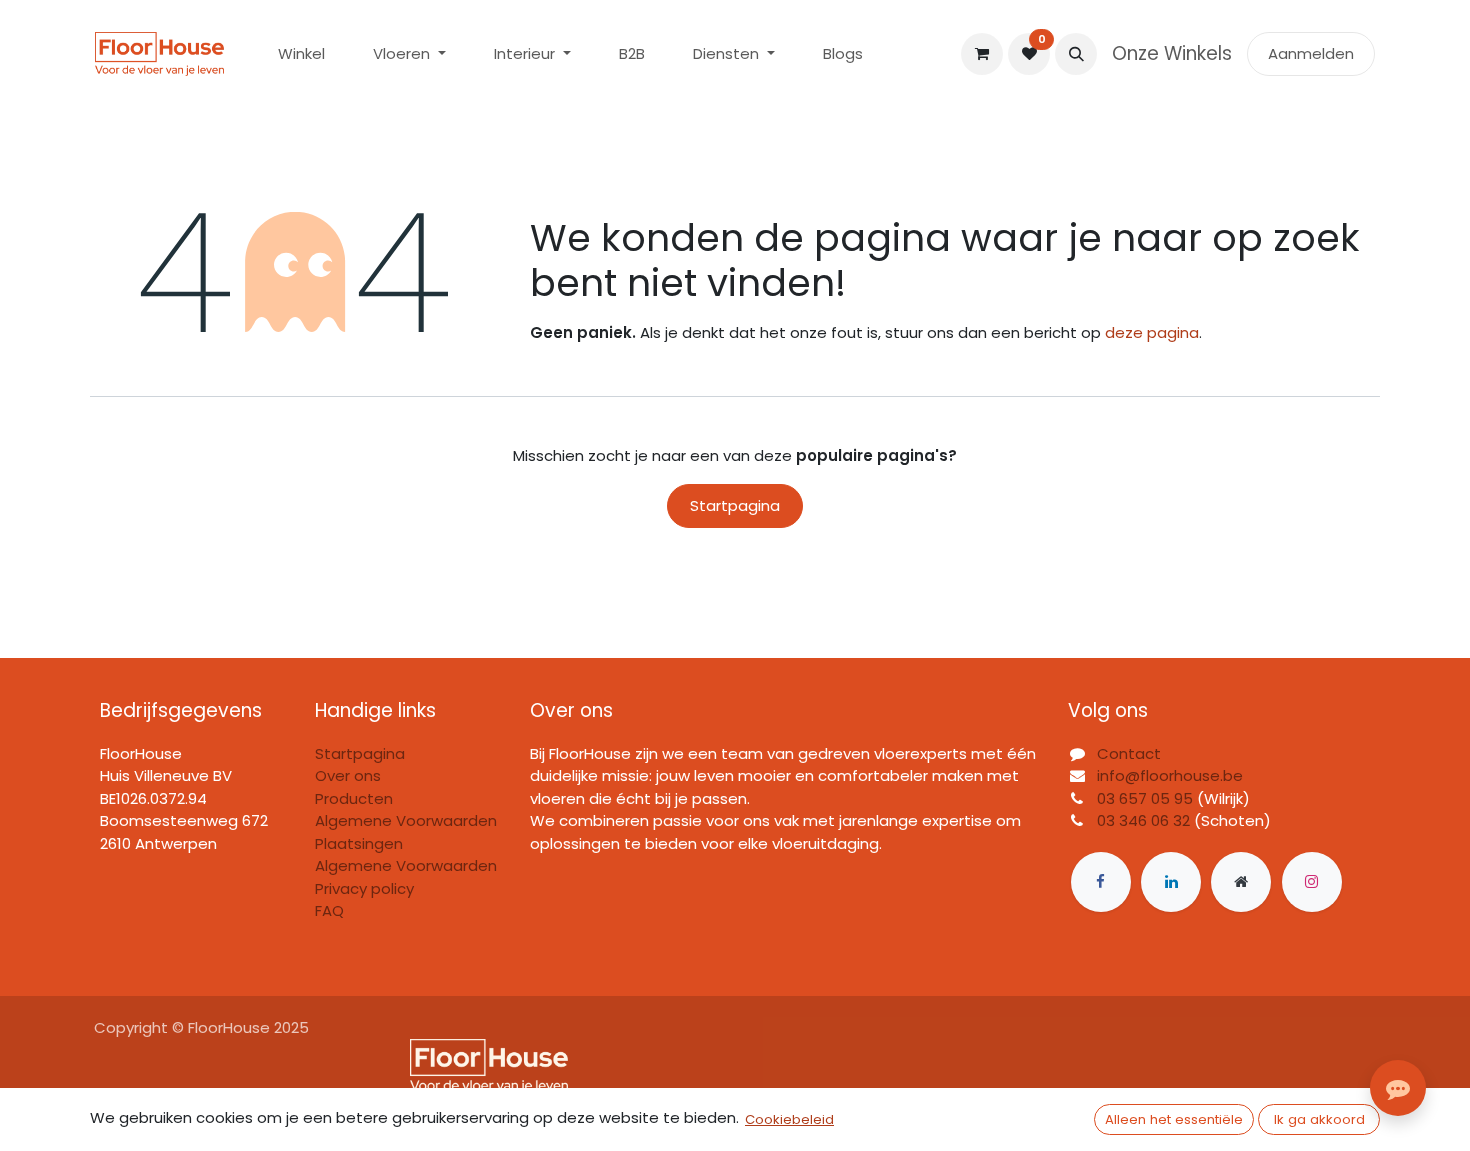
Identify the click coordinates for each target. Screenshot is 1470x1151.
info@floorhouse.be (1170, 775)
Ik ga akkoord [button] (1319, 1119)
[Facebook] (1101, 882)
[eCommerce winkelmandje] (982, 54)
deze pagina (1152, 332)
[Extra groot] (1241, 882)
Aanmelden (1311, 53)
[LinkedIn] (1171, 882)
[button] (1076, 54)
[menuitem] (301, 54)
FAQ (329, 910)
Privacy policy (364, 888)
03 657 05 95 (1145, 798)
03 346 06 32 (1143, 820)
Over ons (348, 775)
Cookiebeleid (789, 1119)
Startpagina (735, 505)
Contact (1129, 753)
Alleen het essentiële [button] (1174, 1119)
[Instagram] (1312, 882)
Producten (354, 798)
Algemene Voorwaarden (406, 865)
